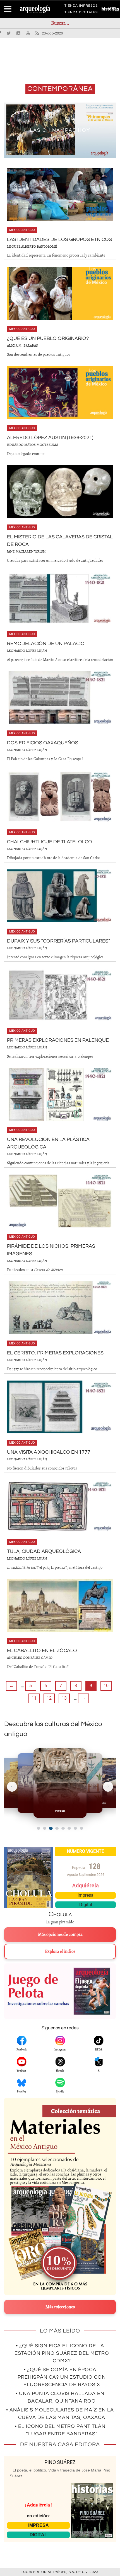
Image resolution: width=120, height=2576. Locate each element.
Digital (86, 1905)
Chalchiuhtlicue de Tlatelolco (50, 842)
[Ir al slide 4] (57, 1828)
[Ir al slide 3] (51, 1828)
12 (49, 1698)
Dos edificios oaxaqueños (43, 743)
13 (64, 1698)
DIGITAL (38, 2535)
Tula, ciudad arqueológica (44, 1551)
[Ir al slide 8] (81, 1828)
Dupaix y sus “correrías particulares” (59, 941)
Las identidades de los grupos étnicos (59, 239)
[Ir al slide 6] (69, 1828)
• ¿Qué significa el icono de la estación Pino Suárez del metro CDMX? (62, 2353)
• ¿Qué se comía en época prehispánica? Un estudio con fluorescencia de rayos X (62, 2377)
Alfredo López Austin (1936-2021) (50, 438)
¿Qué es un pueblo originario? (48, 338)
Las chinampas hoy (60, 130)
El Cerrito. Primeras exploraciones (55, 1353)
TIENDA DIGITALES (81, 13)
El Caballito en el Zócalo (42, 1651)
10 (106, 1686)
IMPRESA (39, 2525)
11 (34, 1698)
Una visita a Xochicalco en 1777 (49, 1452)
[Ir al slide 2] (45, 1828)
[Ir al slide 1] (39, 1828)
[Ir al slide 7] (75, 1828)
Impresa (86, 1895)
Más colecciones (60, 2307)
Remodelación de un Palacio (46, 644)
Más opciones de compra (60, 1935)
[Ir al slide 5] (63, 1828)
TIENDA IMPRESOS (81, 7)
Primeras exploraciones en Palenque (58, 1040)
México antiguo (22, 230)
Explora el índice (60, 1951)
